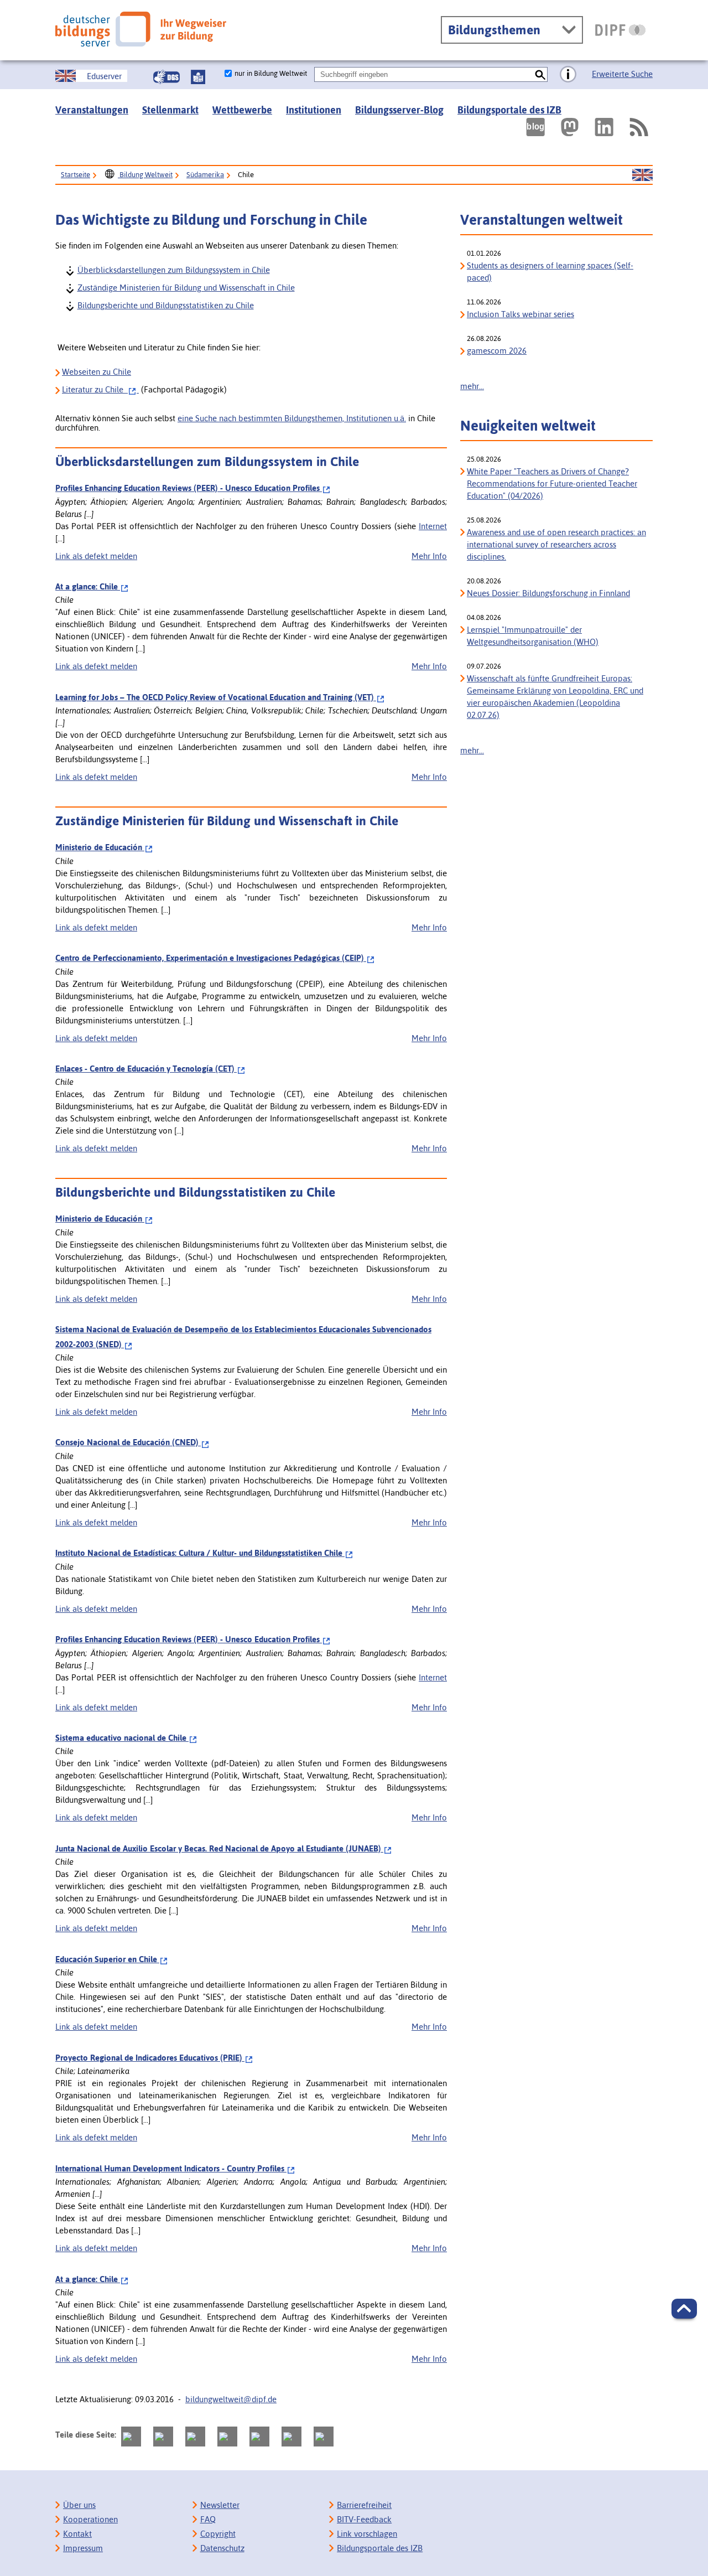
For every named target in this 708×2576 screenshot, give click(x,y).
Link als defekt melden (96, 556)
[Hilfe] (568, 75)
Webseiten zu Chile (97, 372)
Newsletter (220, 2505)
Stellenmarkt (170, 110)
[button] (684, 2309)
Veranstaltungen (92, 110)
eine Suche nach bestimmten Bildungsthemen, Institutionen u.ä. (292, 418)
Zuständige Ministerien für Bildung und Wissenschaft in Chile (186, 287)
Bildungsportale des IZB (509, 110)
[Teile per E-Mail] (291, 2437)
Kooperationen (90, 2519)
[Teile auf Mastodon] (131, 2437)
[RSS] (638, 127)
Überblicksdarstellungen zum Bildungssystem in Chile (173, 269)
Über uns (79, 2505)
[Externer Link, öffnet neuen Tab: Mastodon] (570, 127)
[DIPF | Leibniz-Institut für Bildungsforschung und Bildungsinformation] (620, 30)
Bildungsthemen (494, 30)
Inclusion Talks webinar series (520, 314)
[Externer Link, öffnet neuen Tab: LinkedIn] (604, 127)
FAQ (208, 2519)
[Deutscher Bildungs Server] (141, 29)
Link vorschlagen (367, 2534)
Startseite (76, 175)
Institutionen (314, 110)
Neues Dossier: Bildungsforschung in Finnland (548, 593)
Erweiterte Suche (622, 74)
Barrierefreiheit (364, 2505)
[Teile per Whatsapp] (227, 2437)
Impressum (83, 2548)
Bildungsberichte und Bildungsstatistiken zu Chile (165, 305)
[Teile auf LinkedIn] (259, 2437)
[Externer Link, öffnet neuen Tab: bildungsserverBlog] (535, 127)
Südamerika (205, 175)
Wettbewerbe (242, 110)
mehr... (472, 386)
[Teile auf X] (195, 2437)
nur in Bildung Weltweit (271, 73)
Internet (433, 526)
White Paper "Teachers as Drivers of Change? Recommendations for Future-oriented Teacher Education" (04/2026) (552, 483)
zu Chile (95, 389)
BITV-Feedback (364, 2519)
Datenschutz (222, 2548)
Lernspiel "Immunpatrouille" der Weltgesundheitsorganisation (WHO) (533, 636)
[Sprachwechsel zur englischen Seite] (642, 175)
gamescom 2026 (497, 351)
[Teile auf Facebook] (163, 2437)
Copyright (218, 2534)
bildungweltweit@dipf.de (231, 2399)
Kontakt (77, 2534)
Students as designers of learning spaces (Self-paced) (550, 271)
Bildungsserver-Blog (399, 110)
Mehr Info (429, 556)
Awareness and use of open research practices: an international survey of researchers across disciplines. (556, 544)
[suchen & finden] (540, 74)
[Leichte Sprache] (198, 77)
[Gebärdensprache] (166, 77)
